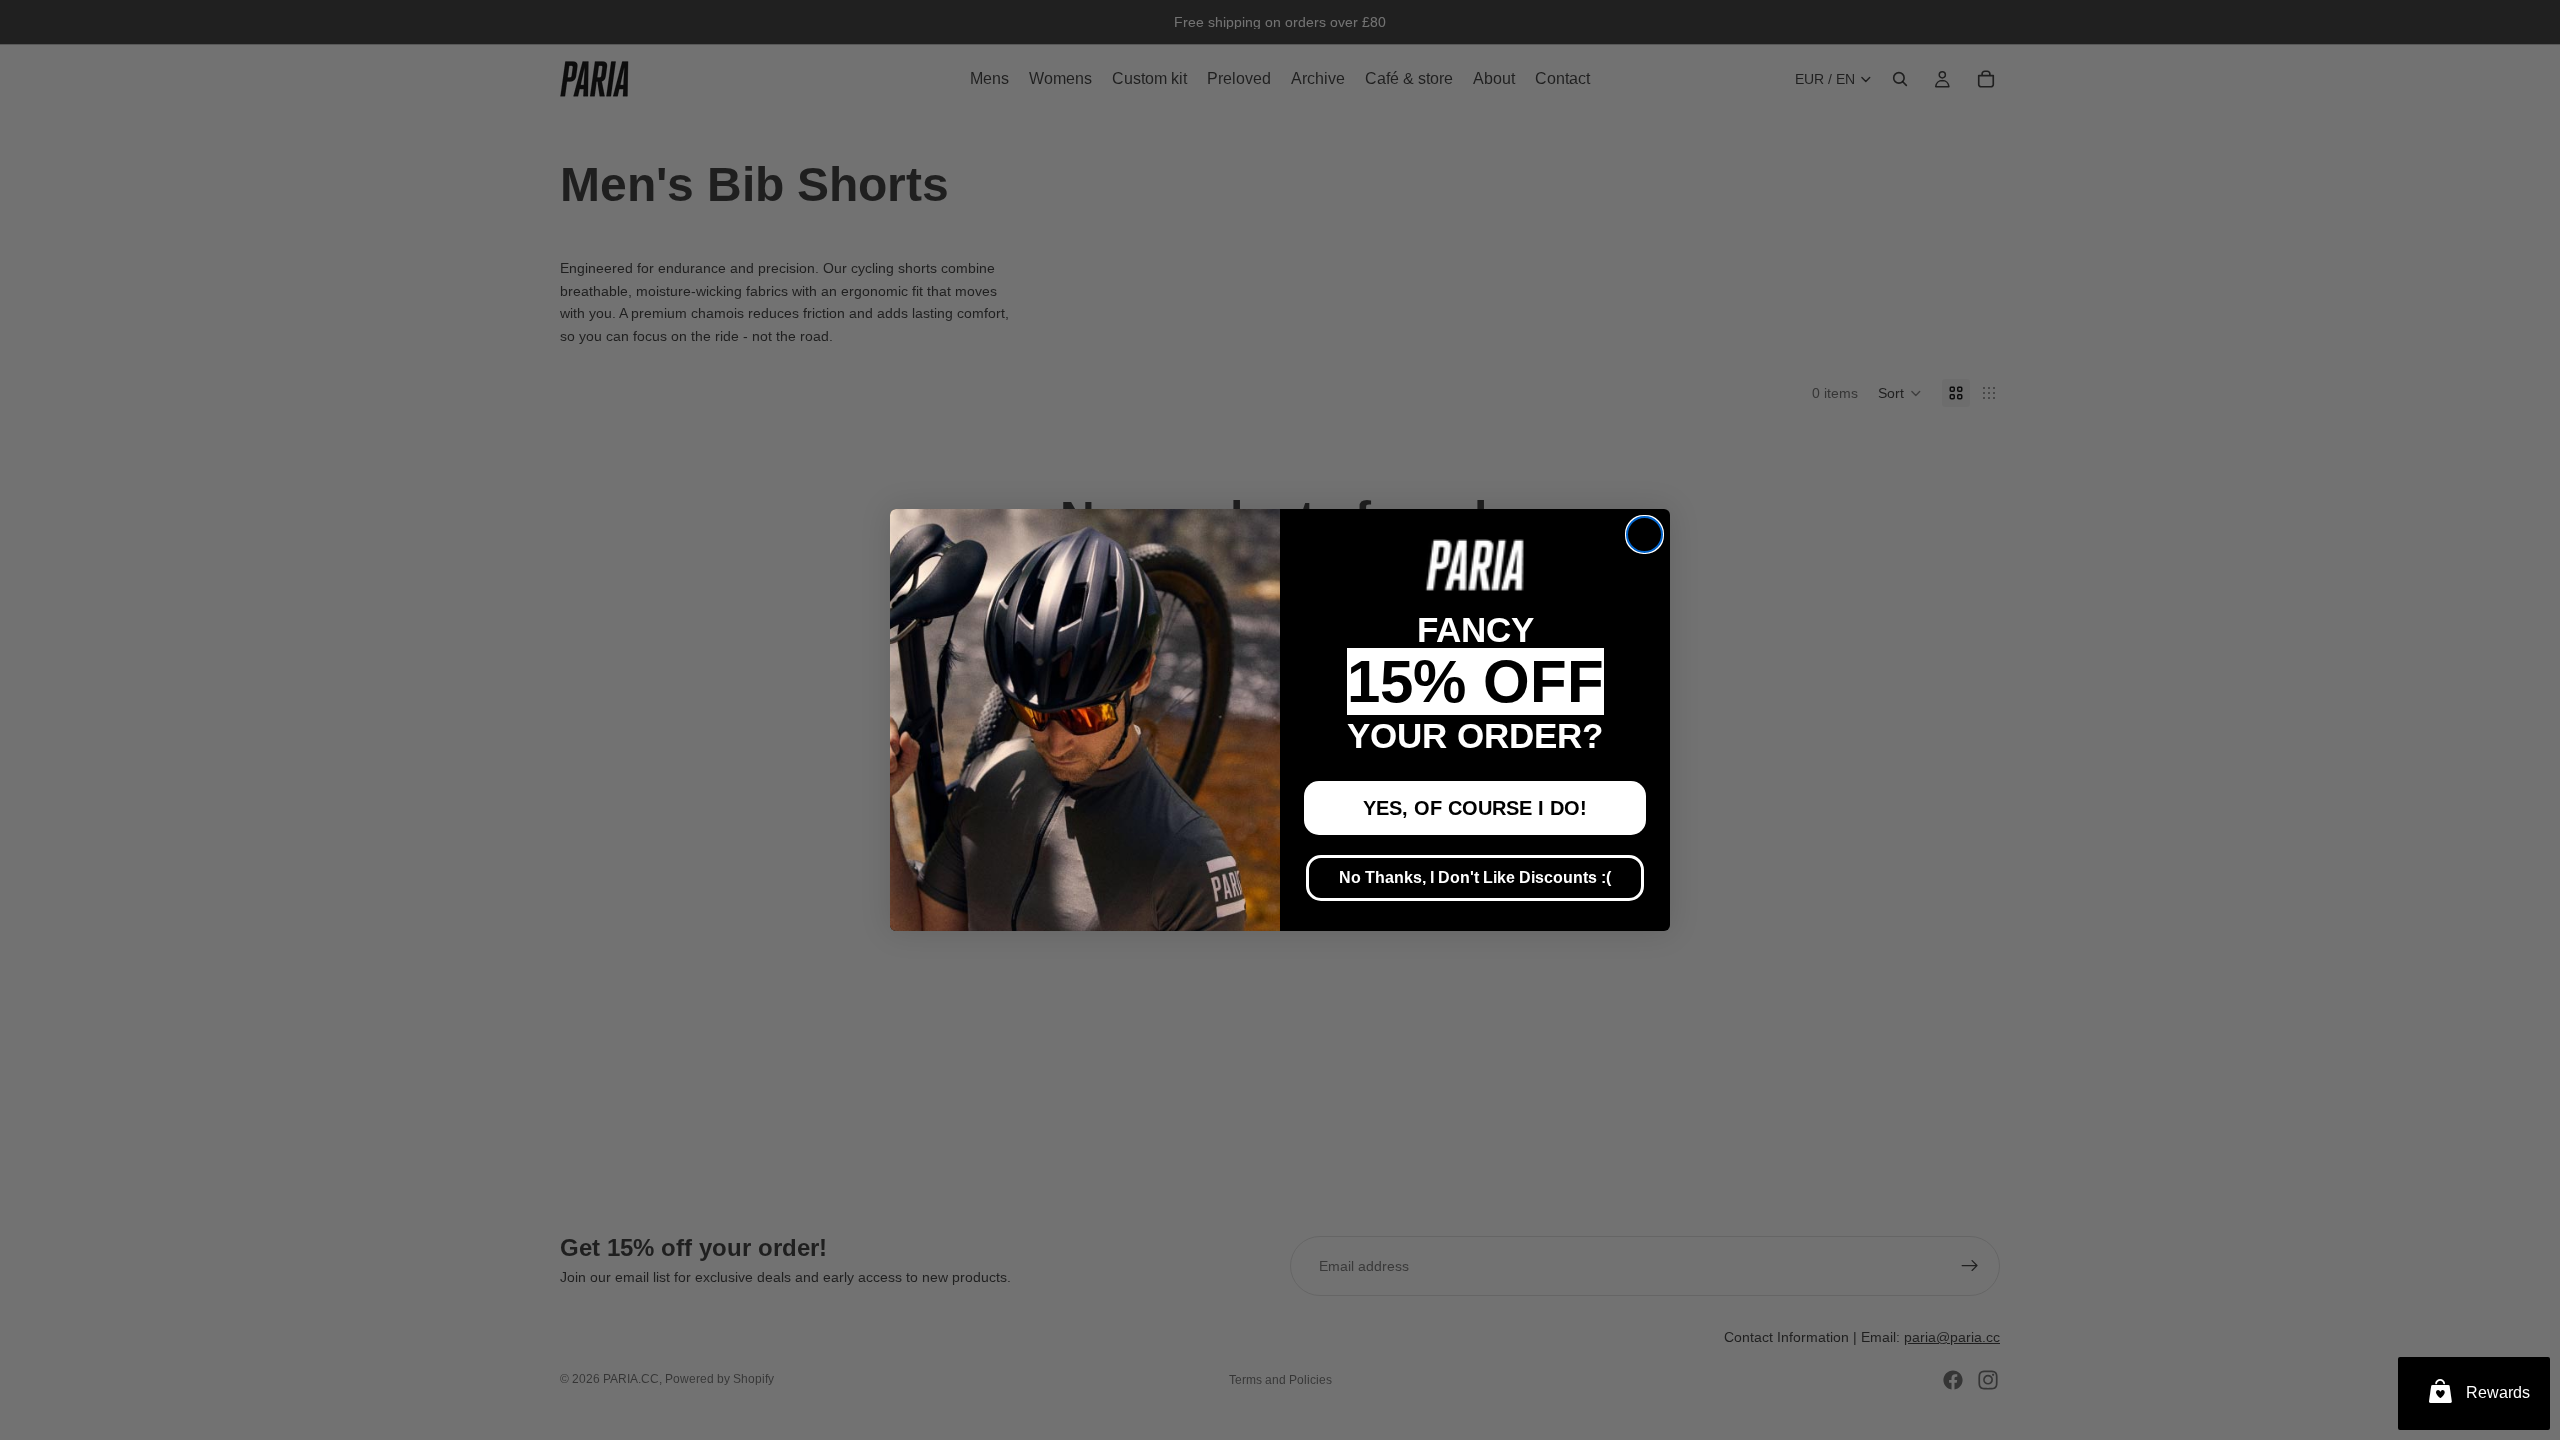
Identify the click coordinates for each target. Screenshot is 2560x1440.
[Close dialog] (1644, 534)
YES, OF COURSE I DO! (1475, 808)
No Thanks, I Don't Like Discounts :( (1475, 877)
